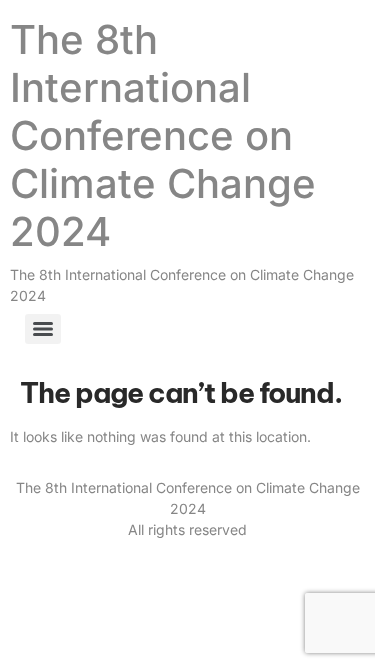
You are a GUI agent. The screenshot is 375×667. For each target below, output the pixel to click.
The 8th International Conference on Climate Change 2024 (163, 135)
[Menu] (43, 329)
